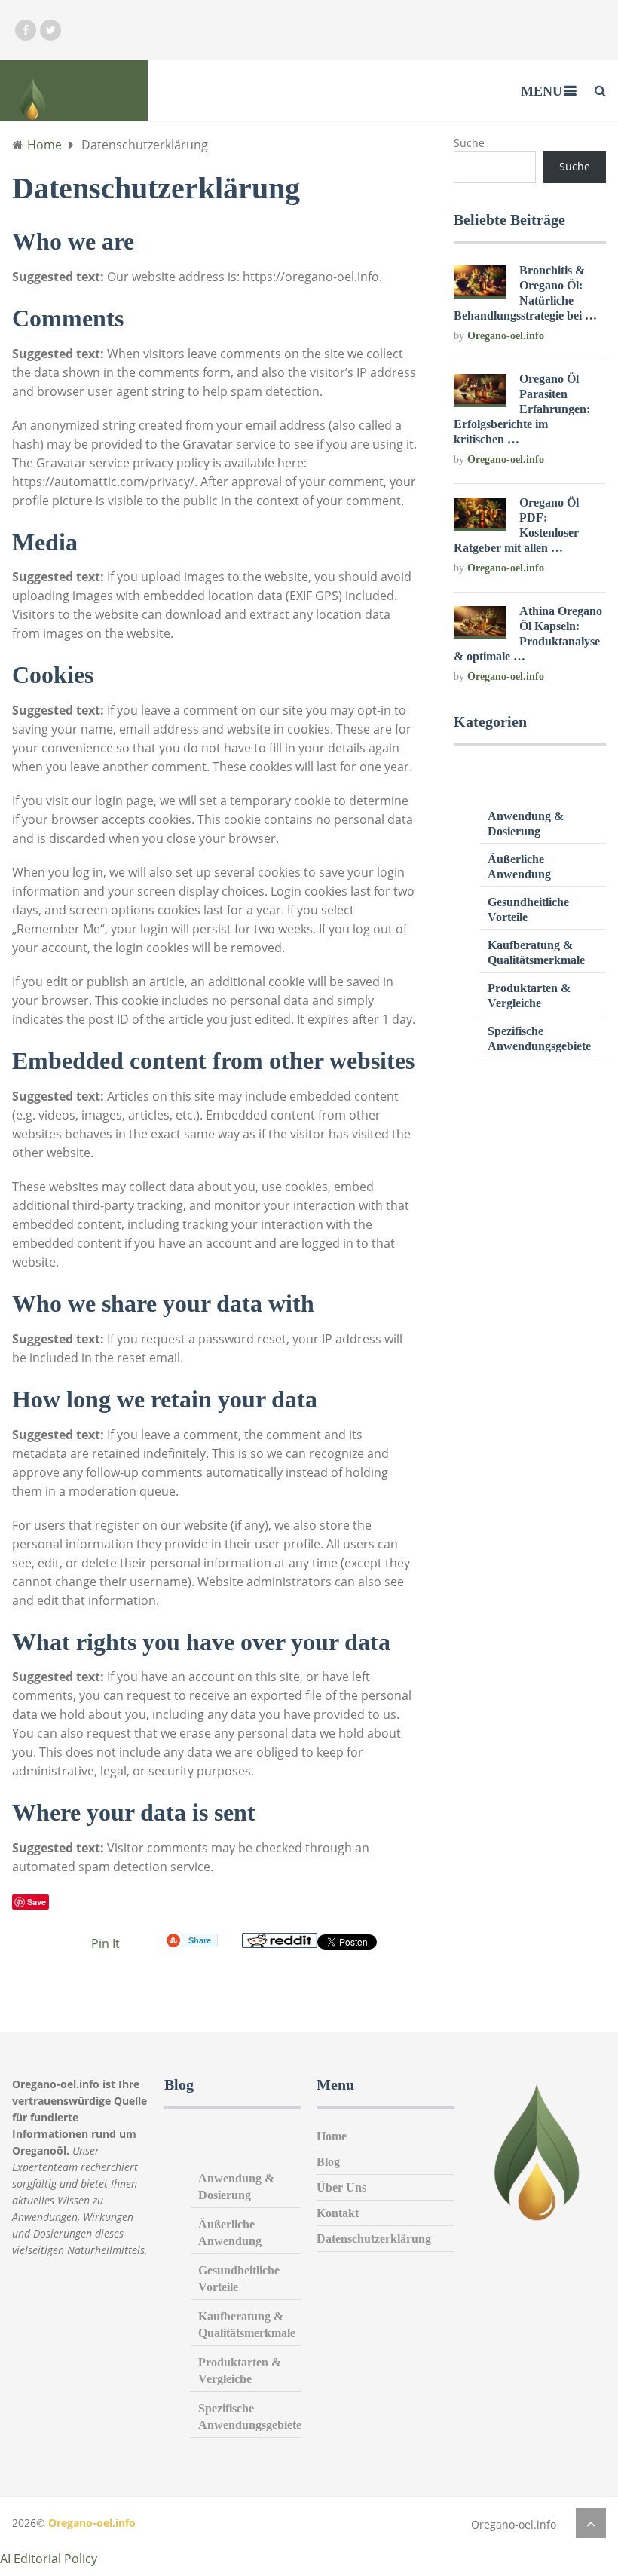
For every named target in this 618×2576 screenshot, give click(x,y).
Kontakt (338, 2213)
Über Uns (341, 2187)
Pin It (106, 1943)
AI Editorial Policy (49, 2559)
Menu (542, 91)
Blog (328, 2162)
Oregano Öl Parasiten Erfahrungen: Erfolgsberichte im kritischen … (522, 409)
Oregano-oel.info (506, 336)
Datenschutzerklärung (374, 2239)
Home (332, 2136)
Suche (469, 143)
